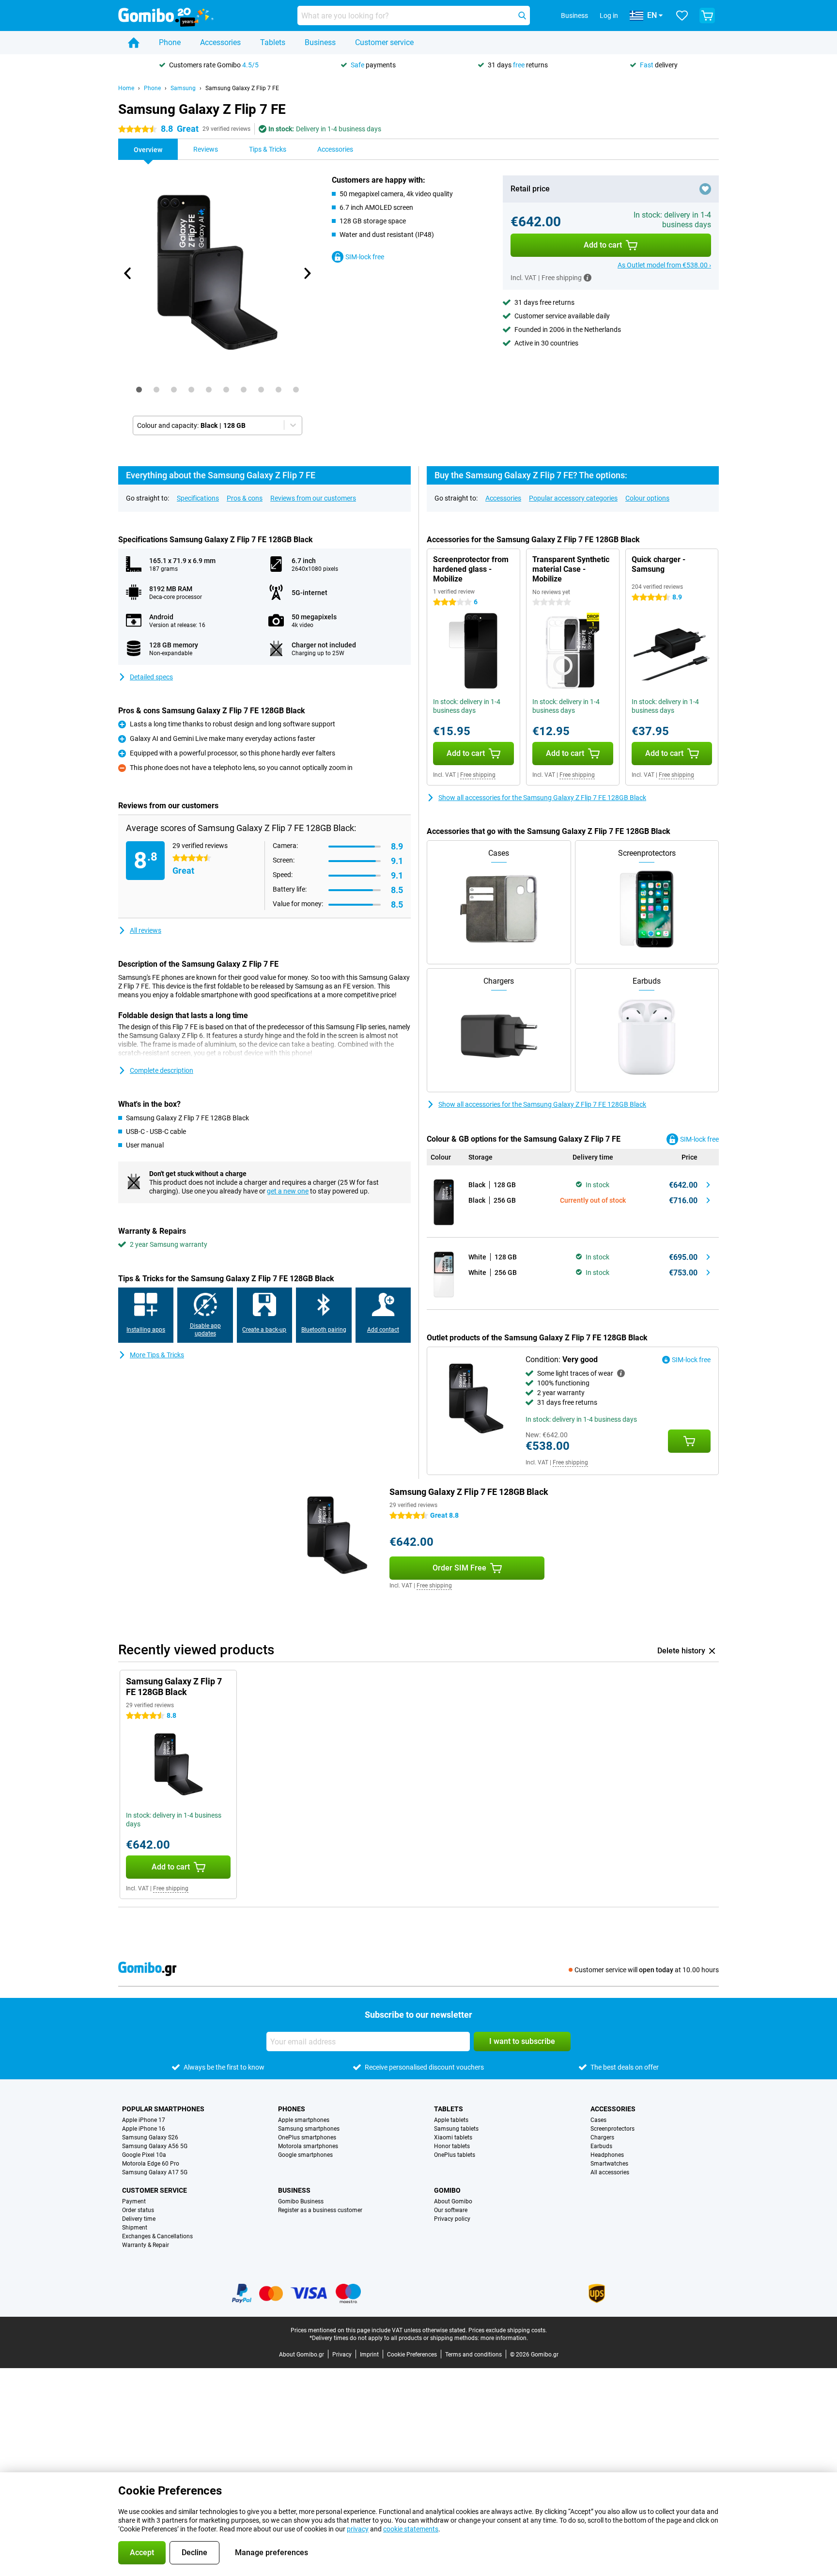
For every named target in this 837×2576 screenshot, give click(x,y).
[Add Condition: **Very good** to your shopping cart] (689, 1441)
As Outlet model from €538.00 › (664, 265)
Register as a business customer (320, 2210)
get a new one (288, 1191)
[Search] (522, 16)
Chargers (602, 2137)
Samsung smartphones (309, 2129)
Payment (134, 2201)
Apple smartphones (304, 2120)
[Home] (134, 43)
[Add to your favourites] (705, 189)
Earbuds (601, 2146)
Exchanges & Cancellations (157, 2236)
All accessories (610, 2172)
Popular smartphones (163, 2109)
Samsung (183, 88)
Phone (170, 42)
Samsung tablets (456, 2129)
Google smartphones (305, 2155)
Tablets (273, 42)
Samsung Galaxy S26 (150, 2137)
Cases (598, 2120)
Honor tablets (452, 2146)
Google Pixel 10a (144, 2155)
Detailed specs (151, 677)
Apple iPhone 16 (144, 2129)
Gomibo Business (301, 2201)
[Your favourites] (682, 16)
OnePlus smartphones (307, 2137)
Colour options (647, 498)
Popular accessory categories (573, 498)
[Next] (307, 273)
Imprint (369, 2355)
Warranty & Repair (146, 2245)
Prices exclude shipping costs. (508, 2330)
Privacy (342, 2355)
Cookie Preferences (412, 2355)
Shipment (135, 2228)
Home (126, 88)
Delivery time (139, 2219)
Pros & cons (245, 498)
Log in (609, 16)
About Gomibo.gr (302, 2355)
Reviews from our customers (313, 498)
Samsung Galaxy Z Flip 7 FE (242, 88)
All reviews (146, 930)
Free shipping (478, 775)
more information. (504, 2338)
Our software (451, 2210)
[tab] (139, 390)
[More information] (588, 278)
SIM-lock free (365, 257)
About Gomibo (453, 2201)
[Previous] (128, 273)
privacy (358, 2529)
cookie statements (411, 2529)
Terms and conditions (473, 2355)
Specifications (198, 498)
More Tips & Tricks (157, 1355)
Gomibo (447, 2190)
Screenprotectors (612, 2129)
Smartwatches (609, 2164)
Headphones (607, 2155)
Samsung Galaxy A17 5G (155, 2172)
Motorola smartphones (308, 2146)
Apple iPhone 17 (144, 2120)
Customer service (384, 42)
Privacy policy (452, 2219)
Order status (138, 2210)
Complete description (162, 1070)
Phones (292, 2109)
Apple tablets (451, 2120)
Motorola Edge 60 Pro (151, 2164)
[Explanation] (621, 1373)
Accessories (220, 42)
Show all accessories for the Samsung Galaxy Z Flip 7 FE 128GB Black (542, 798)
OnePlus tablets (455, 2155)
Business (320, 42)
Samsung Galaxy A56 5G (155, 2146)
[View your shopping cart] (707, 16)
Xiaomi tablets (453, 2137)
